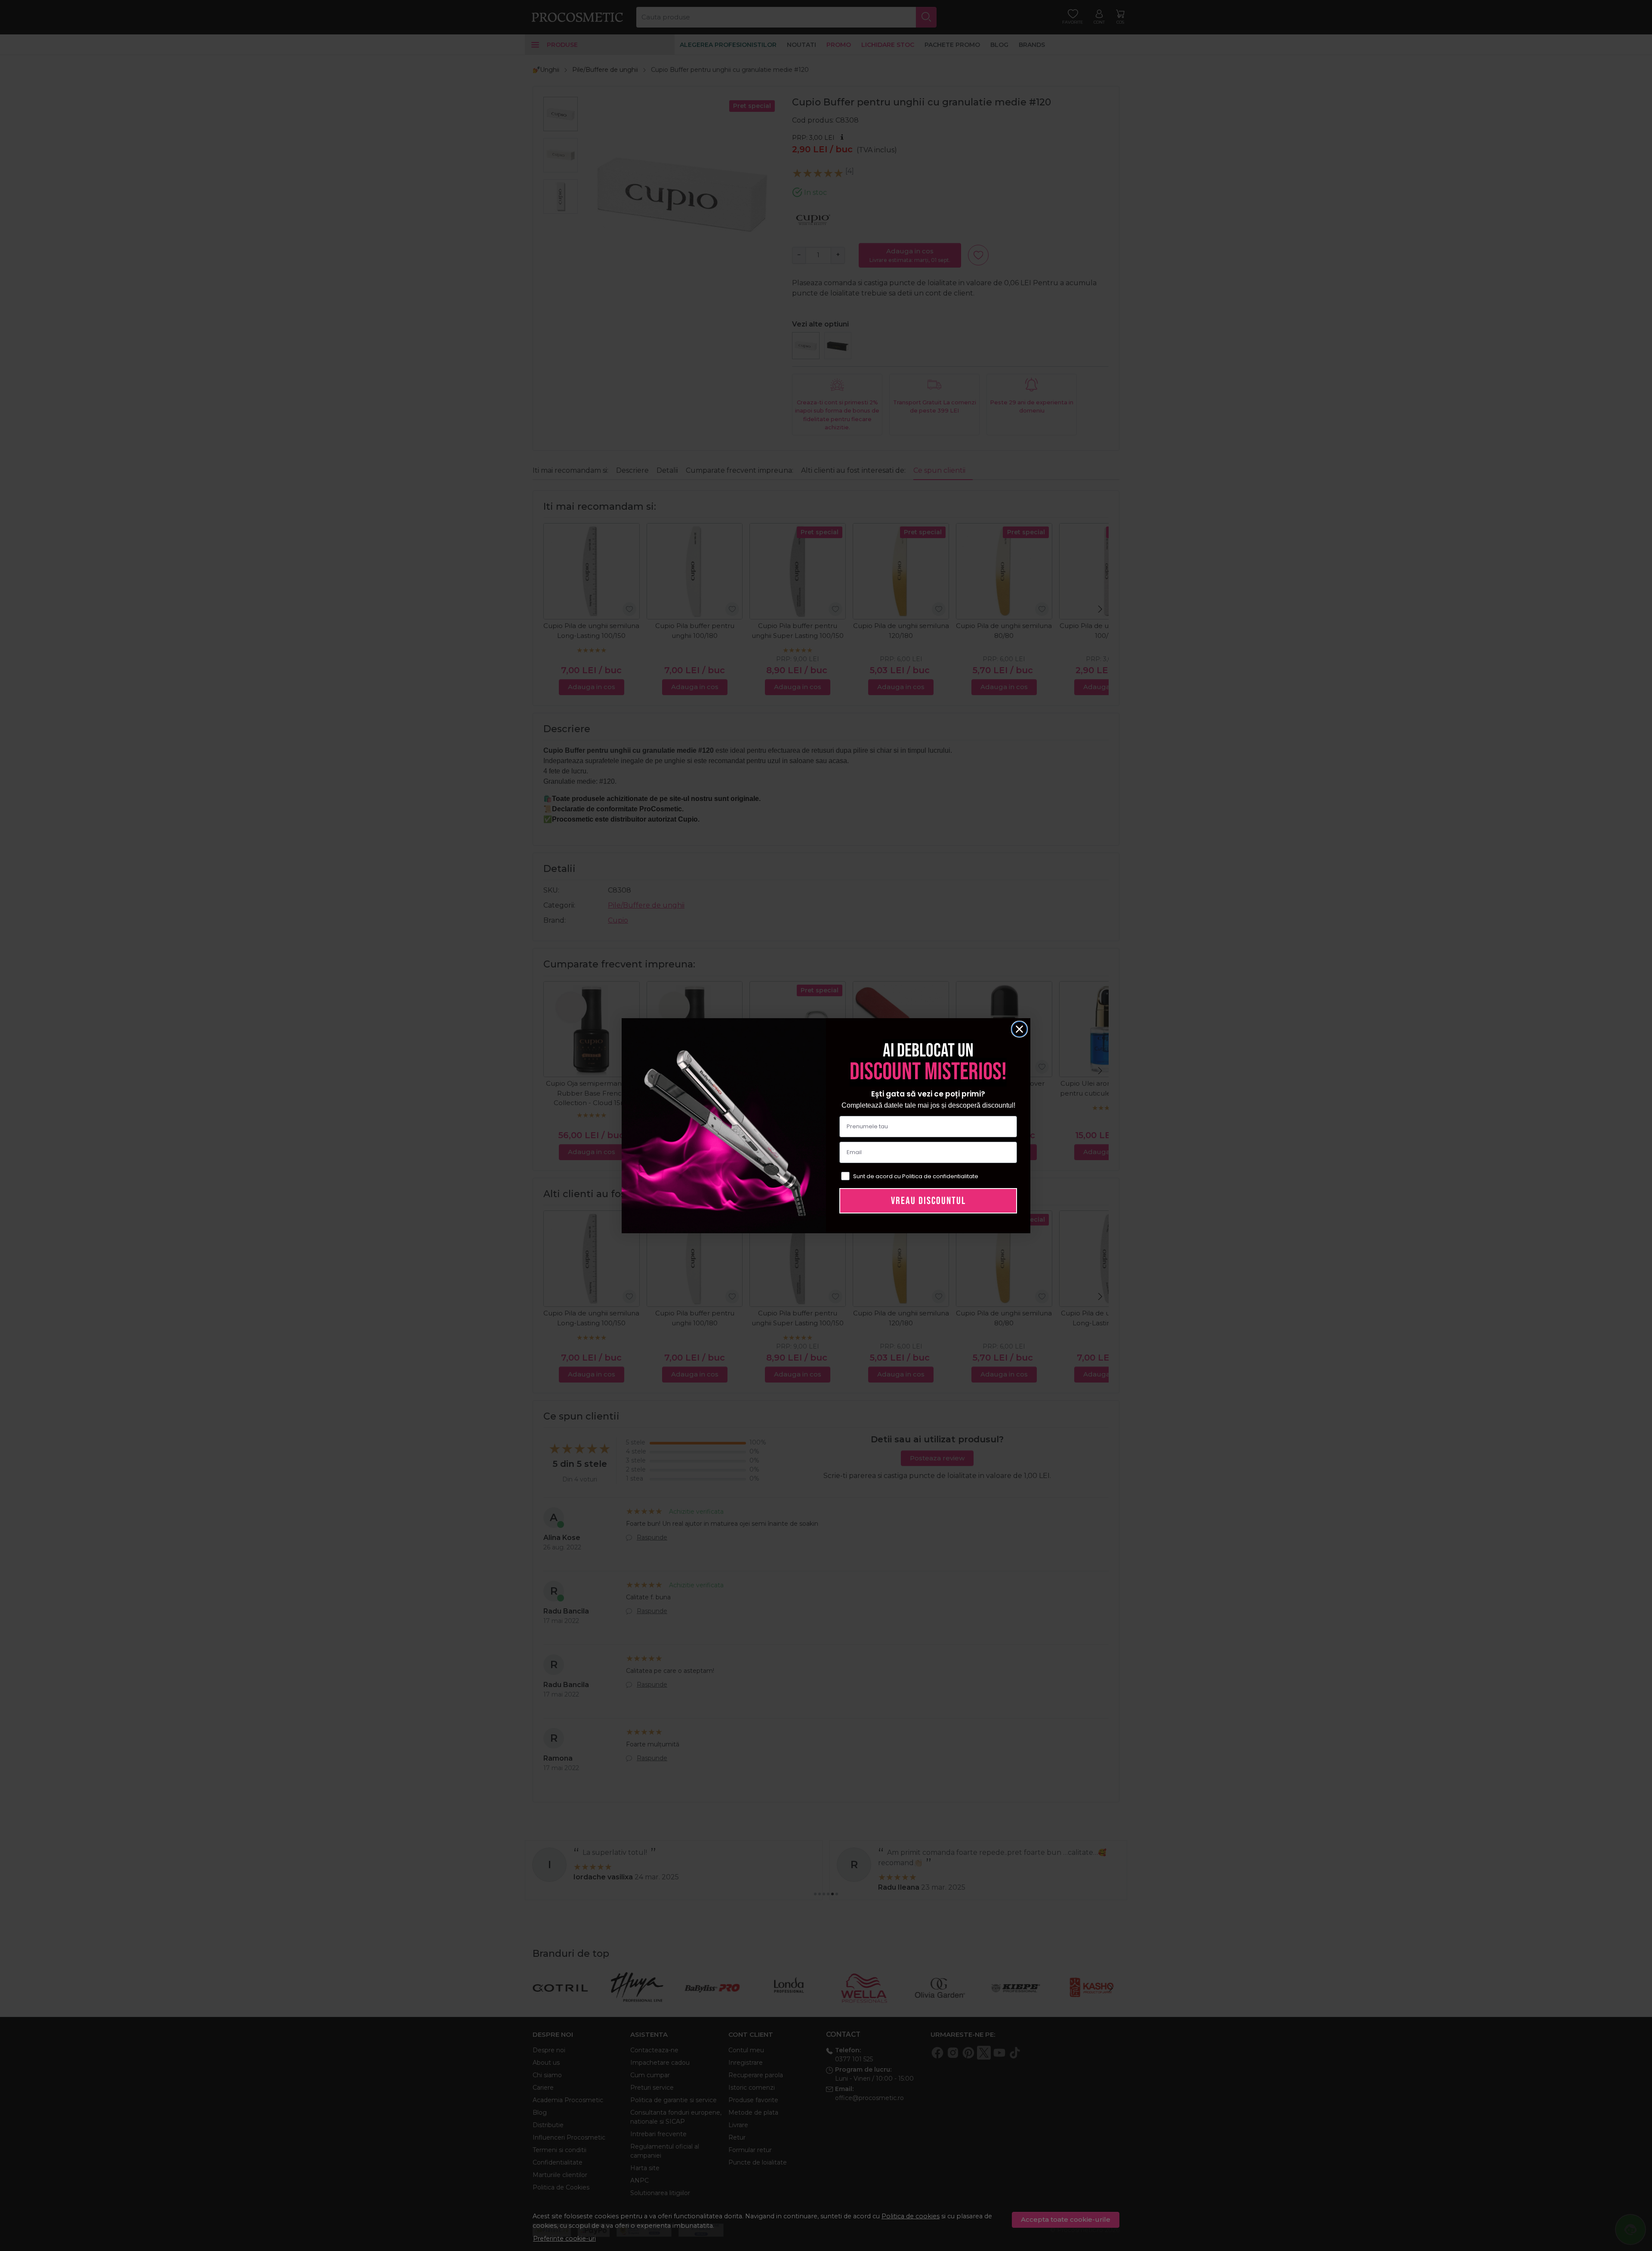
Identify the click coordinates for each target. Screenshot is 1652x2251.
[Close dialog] (1019, 1029)
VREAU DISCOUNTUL (928, 1201)
